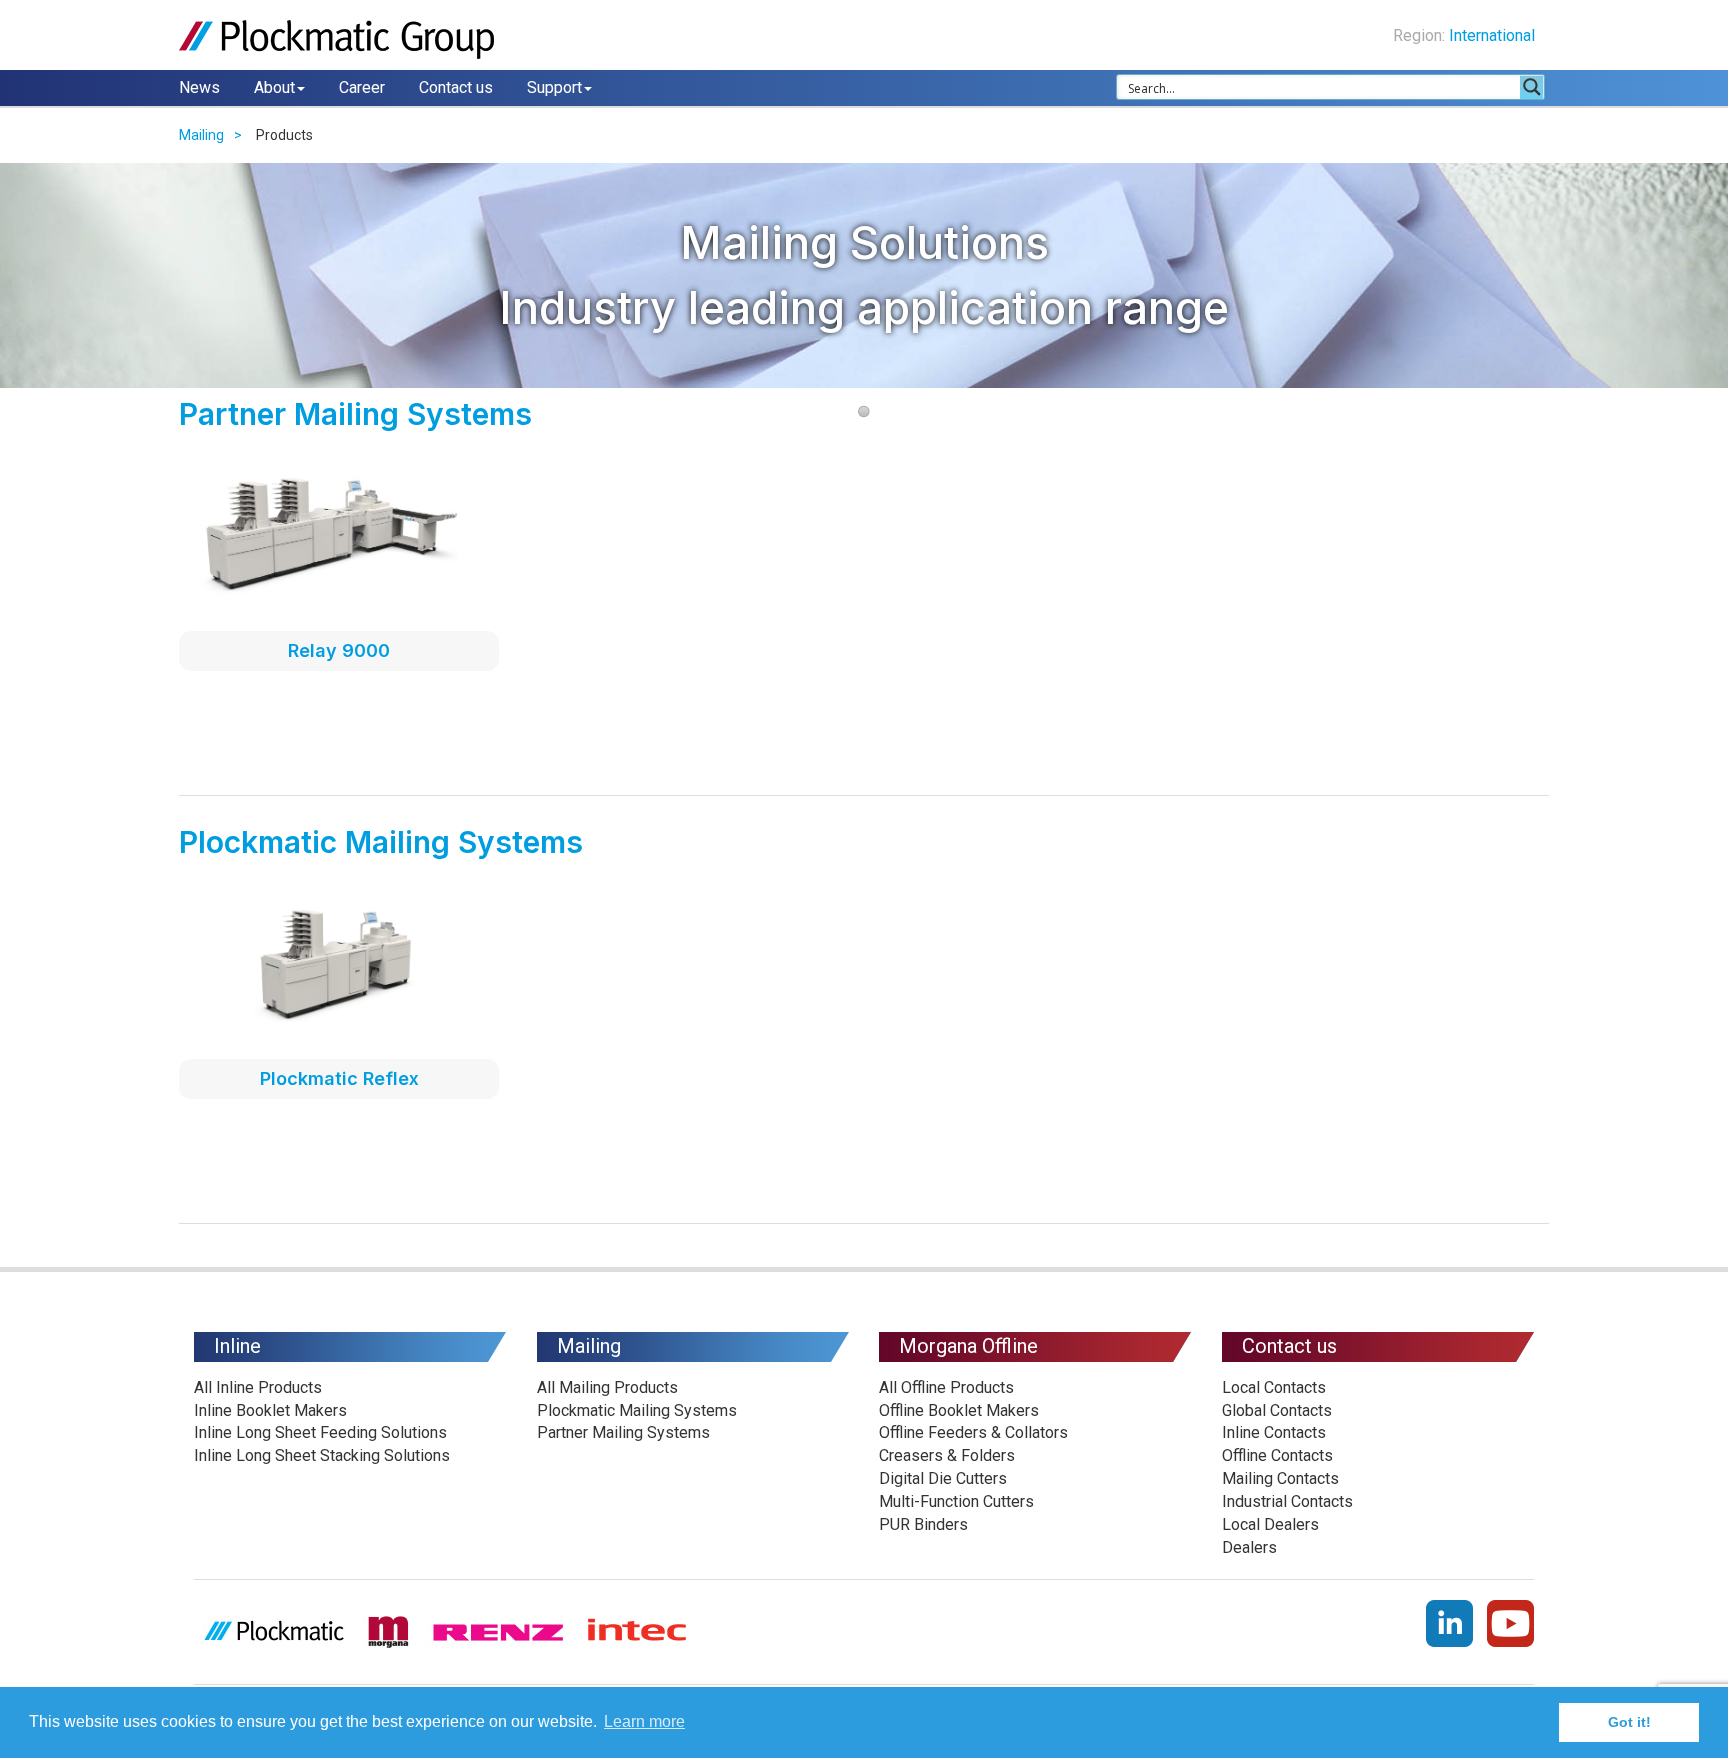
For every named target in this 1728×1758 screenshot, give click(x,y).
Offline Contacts (1277, 1455)
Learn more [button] (644, 1721)
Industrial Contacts (1287, 1501)
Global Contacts (1277, 1410)
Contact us (456, 87)
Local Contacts (1274, 1387)
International (1494, 35)
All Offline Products (946, 1387)
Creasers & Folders (947, 1455)
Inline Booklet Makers (270, 1410)
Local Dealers (1270, 1524)
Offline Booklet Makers (959, 1410)
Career (362, 87)
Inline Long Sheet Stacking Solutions (322, 1455)
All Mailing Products (607, 1387)
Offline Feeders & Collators (973, 1432)
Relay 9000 (339, 650)
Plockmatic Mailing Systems (637, 1410)
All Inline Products (258, 1387)
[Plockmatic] (339, 39)
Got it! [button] (1629, 1722)
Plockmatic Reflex (339, 1078)
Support (554, 87)
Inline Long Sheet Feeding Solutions (320, 1432)
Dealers (1249, 1547)
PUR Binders (923, 1524)
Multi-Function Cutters (956, 1501)
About (274, 87)
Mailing (201, 135)
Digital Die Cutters (943, 1478)
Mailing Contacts (1280, 1478)
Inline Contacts (1274, 1432)
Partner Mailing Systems (623, 1432)
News (199, 87)
